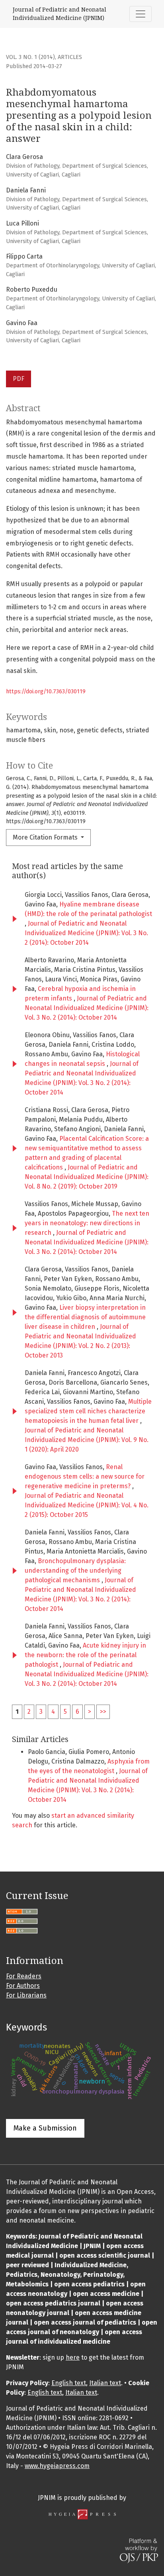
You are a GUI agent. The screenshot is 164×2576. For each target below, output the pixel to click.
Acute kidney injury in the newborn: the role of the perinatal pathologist (85, 1655)
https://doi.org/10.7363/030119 (46, 692)
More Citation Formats (46, 837)
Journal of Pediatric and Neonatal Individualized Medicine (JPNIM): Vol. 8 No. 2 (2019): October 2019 (87, 1177)
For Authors (23, 1986)
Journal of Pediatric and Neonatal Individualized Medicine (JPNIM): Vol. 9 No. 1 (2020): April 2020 (87, 1440)
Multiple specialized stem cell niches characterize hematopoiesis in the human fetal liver (88, 1411)
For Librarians (26, 1995)
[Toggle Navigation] (141, 14)
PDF (19, 379)
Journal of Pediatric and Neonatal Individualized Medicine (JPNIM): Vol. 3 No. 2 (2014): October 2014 (86, 933)
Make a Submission (45, 2128)
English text (69, 2383)
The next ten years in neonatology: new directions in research (87, 1223)
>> (103, 1712)
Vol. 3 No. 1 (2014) (30, 57)
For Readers (24, 1976)
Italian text (105, 2383)
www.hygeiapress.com (57, 2466)
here (73, 2357)
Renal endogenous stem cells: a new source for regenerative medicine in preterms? (85, 1476)
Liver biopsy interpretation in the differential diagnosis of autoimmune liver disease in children (85, 1317)
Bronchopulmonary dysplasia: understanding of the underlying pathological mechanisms (75, 1571)
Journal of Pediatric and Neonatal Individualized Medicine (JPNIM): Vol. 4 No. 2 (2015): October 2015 (87, 1505)
